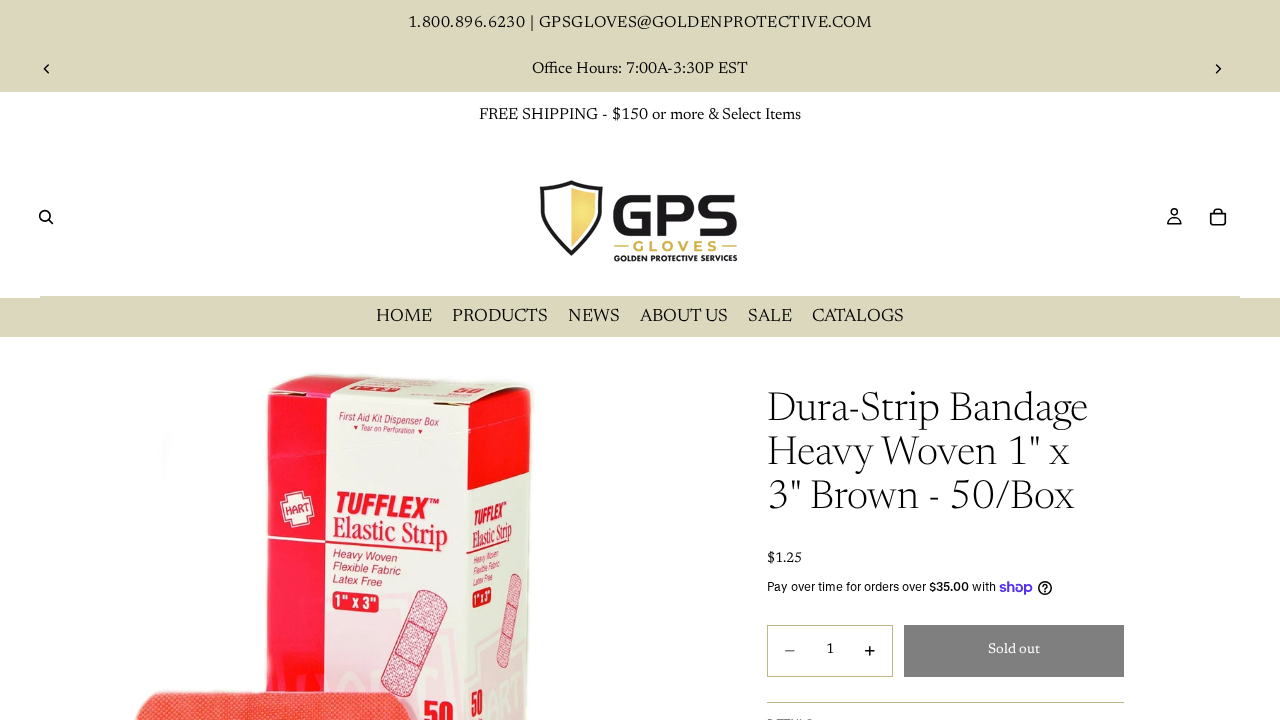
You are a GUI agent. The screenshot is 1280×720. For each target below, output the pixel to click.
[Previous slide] (47, 69)
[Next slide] (1218, 69)
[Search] (46, 217)
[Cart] (1218, 217)
